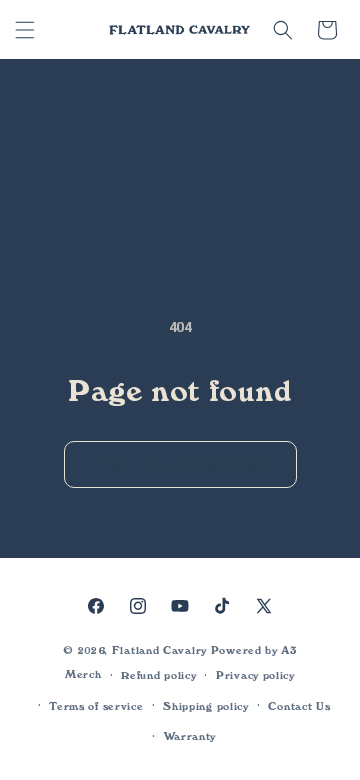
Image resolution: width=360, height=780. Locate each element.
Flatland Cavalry (159, 650)
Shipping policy (206, 706)
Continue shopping (180, 465)
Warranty (190, 736)
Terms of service (96, 706)
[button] (25, 30)
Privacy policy (255, 675)
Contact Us (299, 706)
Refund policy (158, 675)
